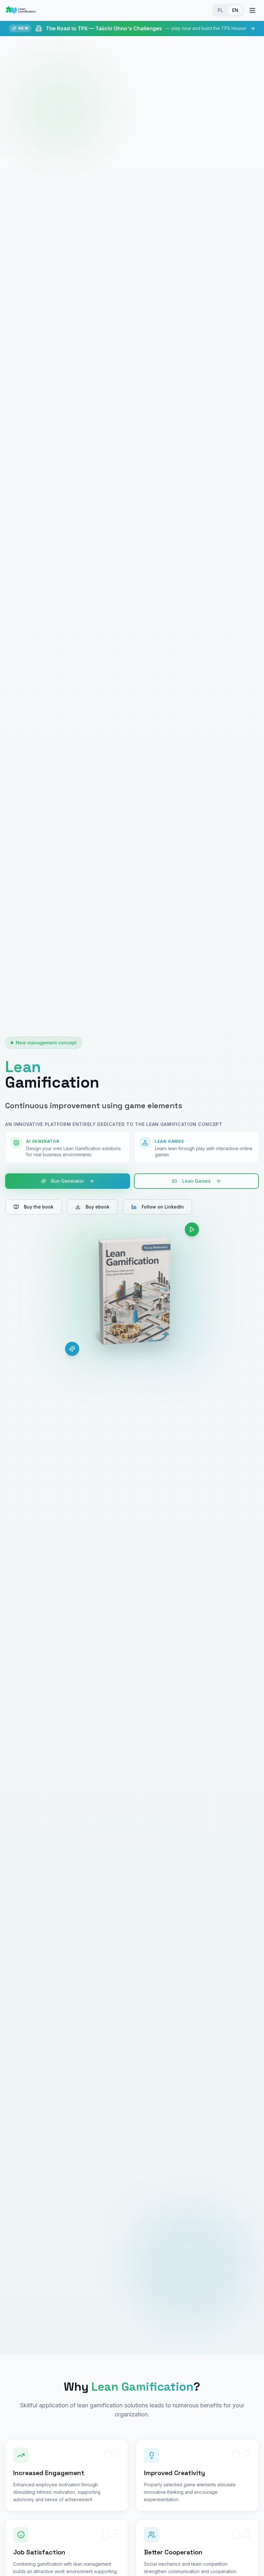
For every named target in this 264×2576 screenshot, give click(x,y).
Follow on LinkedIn (163, 1207)
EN (235, 10)
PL (220, 10)
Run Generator (68, 1181)
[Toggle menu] (252, 10)
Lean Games (196, 1181)
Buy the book (39, 1207)
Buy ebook (98, 1207)
